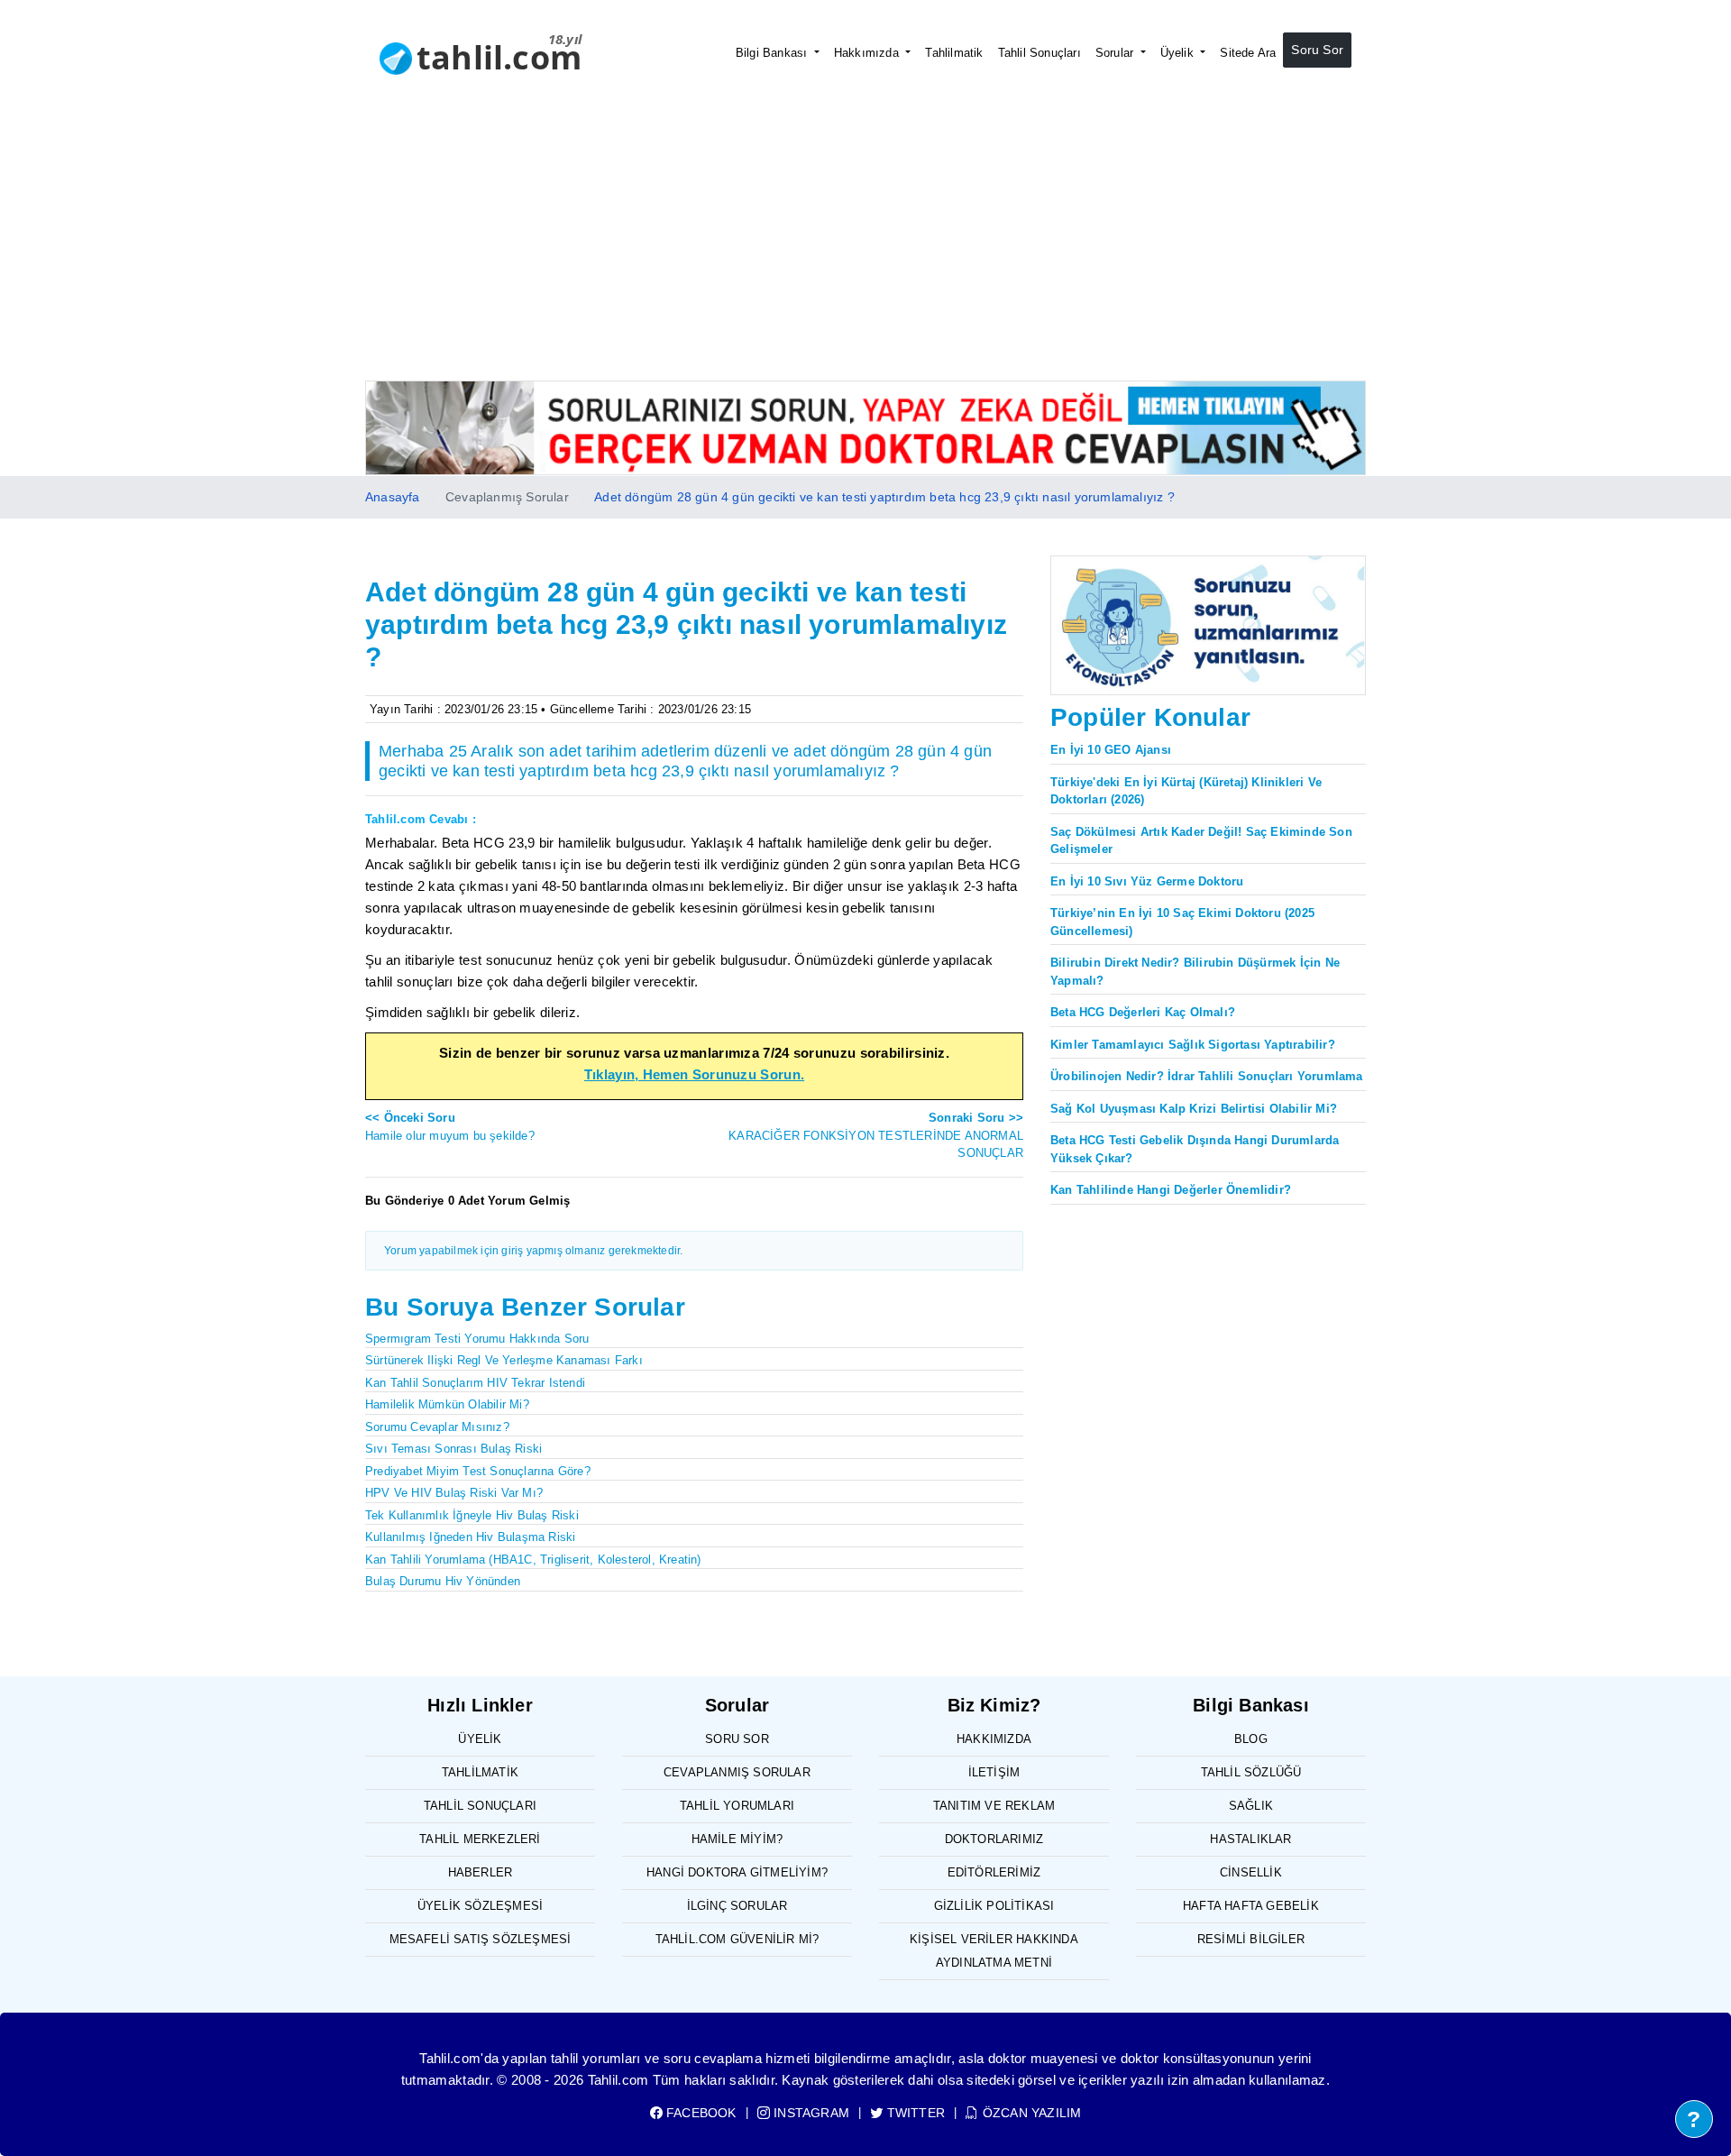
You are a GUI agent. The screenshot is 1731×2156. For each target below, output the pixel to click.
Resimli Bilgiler (1251, 1939)
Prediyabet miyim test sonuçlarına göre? (478, 1471)
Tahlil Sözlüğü (1251, 1772)
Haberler (481, 1872)
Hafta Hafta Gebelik (1251, 1906)
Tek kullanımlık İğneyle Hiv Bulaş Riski (472, 1515)
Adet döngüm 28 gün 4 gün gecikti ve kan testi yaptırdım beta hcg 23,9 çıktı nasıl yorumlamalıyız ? (884, 497)
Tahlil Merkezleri (480, 1839)
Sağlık (1251, 1806)
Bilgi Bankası (774, 53)
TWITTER (914, 2113)
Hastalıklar (1250, 1839)
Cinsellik (1251, 1872)
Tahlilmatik (954, 53)
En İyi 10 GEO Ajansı (1111, 750)
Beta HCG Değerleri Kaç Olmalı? (1143, 1012)
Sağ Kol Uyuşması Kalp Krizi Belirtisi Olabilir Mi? (1194, 1109)
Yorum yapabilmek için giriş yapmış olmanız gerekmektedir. (533, 1251)
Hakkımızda (868, 53)
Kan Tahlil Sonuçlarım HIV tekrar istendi (475, 1383)
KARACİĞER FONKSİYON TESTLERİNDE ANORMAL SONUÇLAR (876, 1135)
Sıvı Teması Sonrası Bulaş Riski (453, 1449)
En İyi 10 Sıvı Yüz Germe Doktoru (1147, 881)
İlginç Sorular (737, 1906)
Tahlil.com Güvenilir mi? (737, 1939)
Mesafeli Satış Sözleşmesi (481, 1939)
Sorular (1117, 53)
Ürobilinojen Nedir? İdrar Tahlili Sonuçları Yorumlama (1207, 1076)
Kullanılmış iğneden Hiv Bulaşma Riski (470, 1537)
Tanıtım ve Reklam (994, 1806)
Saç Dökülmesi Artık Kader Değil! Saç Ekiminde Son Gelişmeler (1201, 841)
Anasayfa (393, 497)
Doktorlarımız (994, 1839)
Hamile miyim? (737, 1839)
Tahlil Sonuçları (1040, 53)
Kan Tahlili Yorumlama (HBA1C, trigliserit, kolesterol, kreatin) (533, 1560)
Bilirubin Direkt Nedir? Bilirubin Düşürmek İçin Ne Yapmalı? (1195, 972)
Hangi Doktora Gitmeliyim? (737, 1872)
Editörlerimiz (994, 1872)
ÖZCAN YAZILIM (1030, 2113)
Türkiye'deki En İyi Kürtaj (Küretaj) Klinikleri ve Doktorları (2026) (1186, 791)
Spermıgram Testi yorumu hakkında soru (477, 1339)
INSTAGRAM (810, 2113)
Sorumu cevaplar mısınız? (437, 1427)
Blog (1251, 1739)
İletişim (994, 1772)
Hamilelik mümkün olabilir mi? (447, 1404)
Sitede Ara (1248, 53)
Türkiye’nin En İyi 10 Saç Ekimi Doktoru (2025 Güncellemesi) (1182, 922)
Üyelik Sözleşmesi (480, 1906)
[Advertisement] (865, 245)
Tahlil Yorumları (737, 1806)
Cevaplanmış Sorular (737, 1772)
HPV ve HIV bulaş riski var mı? (454, 1493)
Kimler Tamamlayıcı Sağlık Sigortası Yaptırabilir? (1193, 1045)
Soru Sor (1317, 50)
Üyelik (1179, 53)
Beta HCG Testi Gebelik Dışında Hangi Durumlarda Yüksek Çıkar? (1195, 1149)
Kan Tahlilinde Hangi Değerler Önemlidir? (1171, 1190)
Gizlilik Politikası (994, 1906)
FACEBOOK (700, 2113)
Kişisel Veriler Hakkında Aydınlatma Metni (994, 1951)
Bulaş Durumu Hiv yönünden (443, 1581)
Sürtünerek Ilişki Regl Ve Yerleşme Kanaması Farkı (504, 1360)
